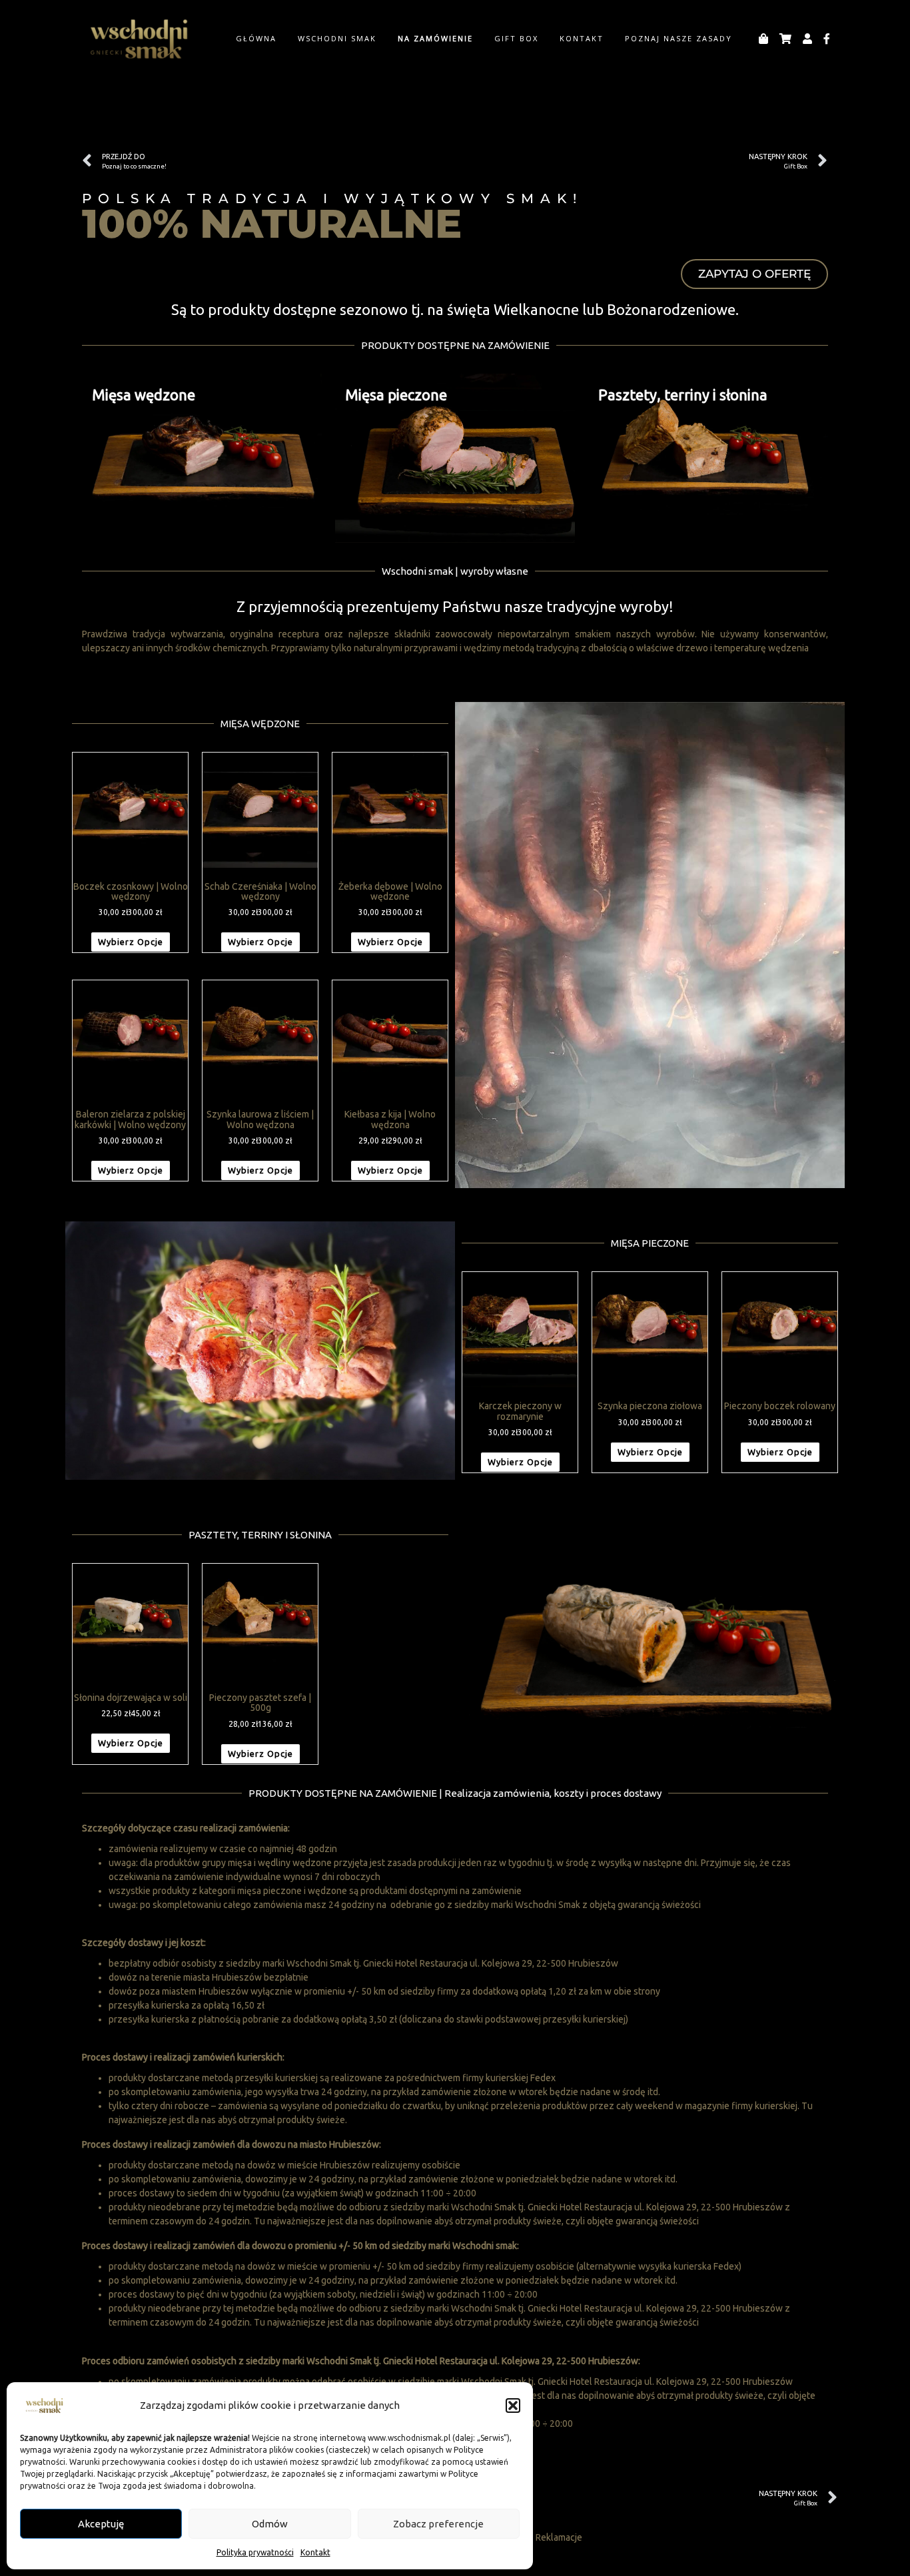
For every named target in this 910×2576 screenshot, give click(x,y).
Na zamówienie (435, 38)
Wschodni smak (337, 38)
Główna (256, 38)
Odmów (270, 2524)
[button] (513, 2406)
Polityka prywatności (255, 2552)
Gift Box (516, 38)
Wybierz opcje (131, 942)
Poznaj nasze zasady (679, 38)
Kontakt (315, 2552)
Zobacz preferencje (438, 2524)
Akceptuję (101, 2524)
